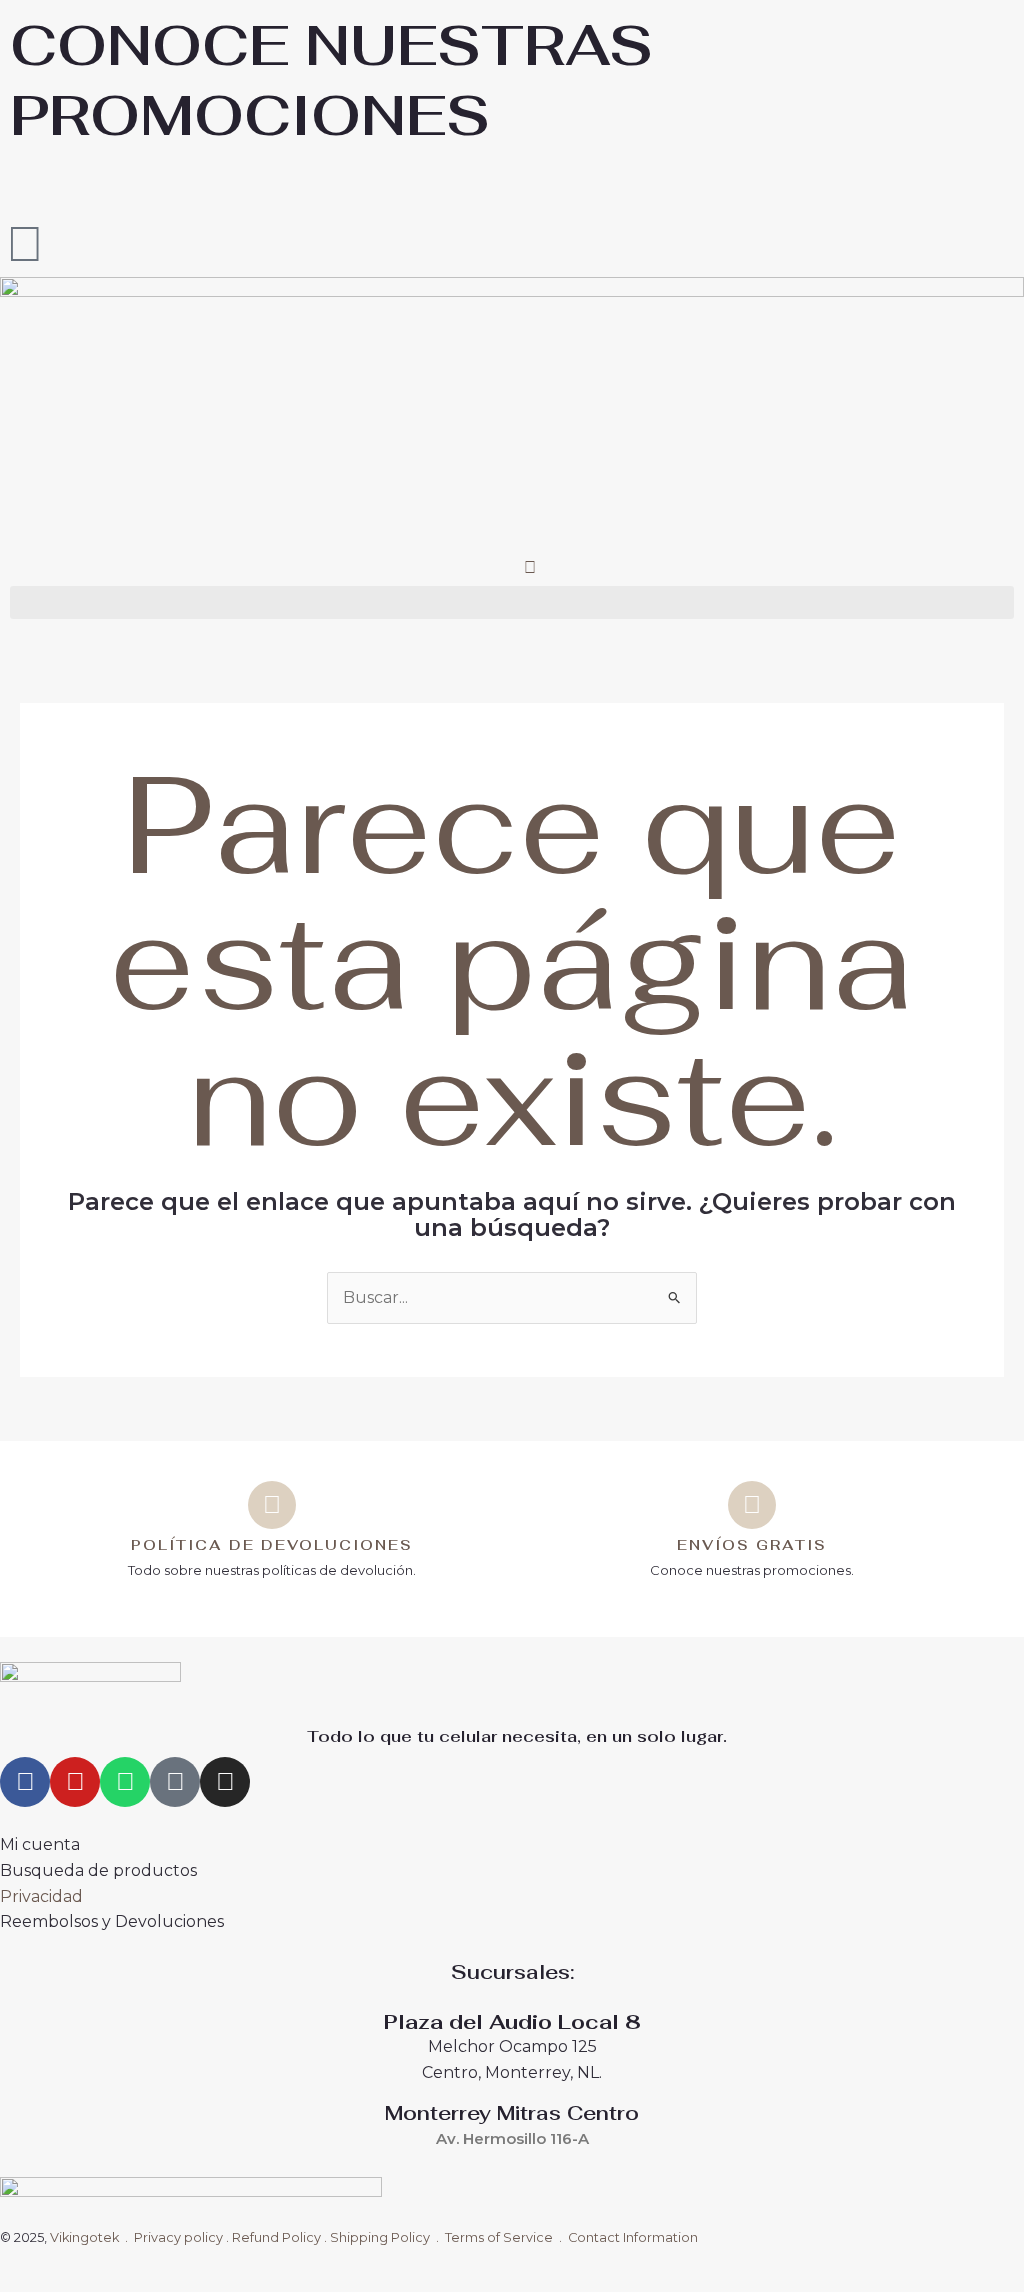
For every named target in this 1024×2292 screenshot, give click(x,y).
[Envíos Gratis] (752, 1505)
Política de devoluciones (272, 1545)
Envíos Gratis (752, 1545)
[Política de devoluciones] (272, 1505)
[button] (512, 602)
